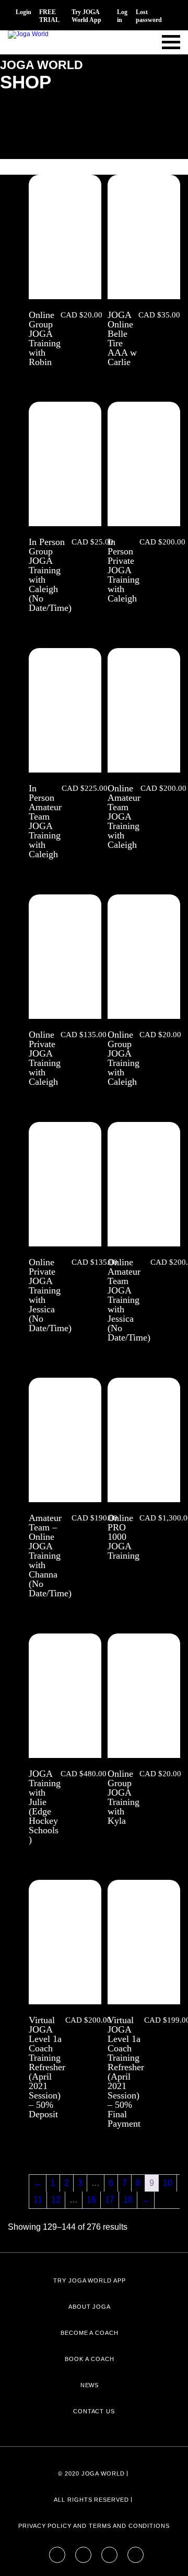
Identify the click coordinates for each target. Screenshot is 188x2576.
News (90, 2385)
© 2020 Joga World (91, 2473)
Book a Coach (90, 2359)
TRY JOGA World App (90, 2280)
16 (91, 2200)
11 (38, 2200)
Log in (122, 16)
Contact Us (94, 2411)
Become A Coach (90, 2333)
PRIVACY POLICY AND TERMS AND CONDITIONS (94, 2526)
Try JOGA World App (86, 16)
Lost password (149, 16)
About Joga (90, 2307)
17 (110, 2200)
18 (128, 2200)
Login (23, 12)
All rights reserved (91, 2500)
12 (56, 2200)
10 (168, 2183)
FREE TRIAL (49, 16)
